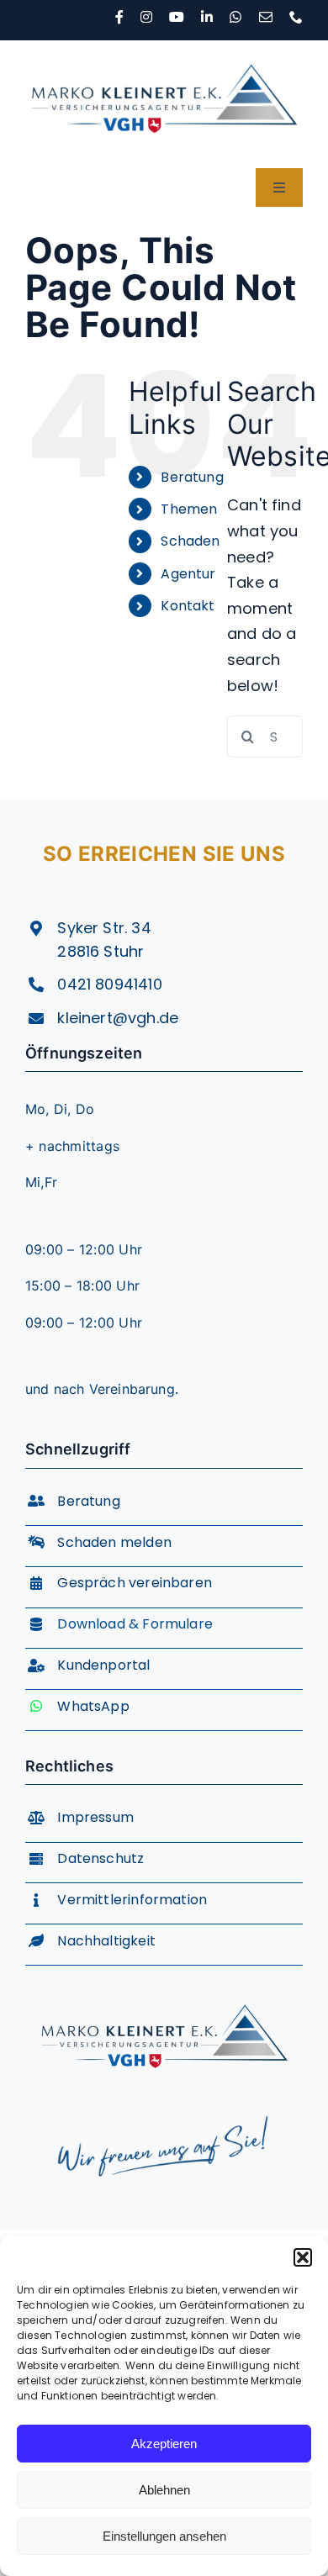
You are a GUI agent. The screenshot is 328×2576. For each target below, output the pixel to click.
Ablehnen (164, 2490)
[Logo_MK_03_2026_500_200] (164, 48)
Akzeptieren (164, 2444)
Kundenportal (103, 1665)
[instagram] (146, 17)
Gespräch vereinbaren (135, 1583)
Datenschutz (101, 1858)
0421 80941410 (109, 984)
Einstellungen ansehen (164, 2536)
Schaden (190, 541)
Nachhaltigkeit (106, 1941)
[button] (303, 2257)
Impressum (95, 1817)
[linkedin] (207, 17)
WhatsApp (93, 1706)
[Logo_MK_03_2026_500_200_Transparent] (164, 1990)
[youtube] (177, 17)
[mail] (266, 17)
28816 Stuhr (101, 951)
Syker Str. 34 (104, 928)
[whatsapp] (235, 17)
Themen (189, 509)
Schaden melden (114, 1542)
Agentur (188, 574)
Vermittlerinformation (132, 1900)
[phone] (296, 17)
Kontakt (188, 606)
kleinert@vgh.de (118, 1018)
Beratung (192, 477)
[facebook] (119, 17)
